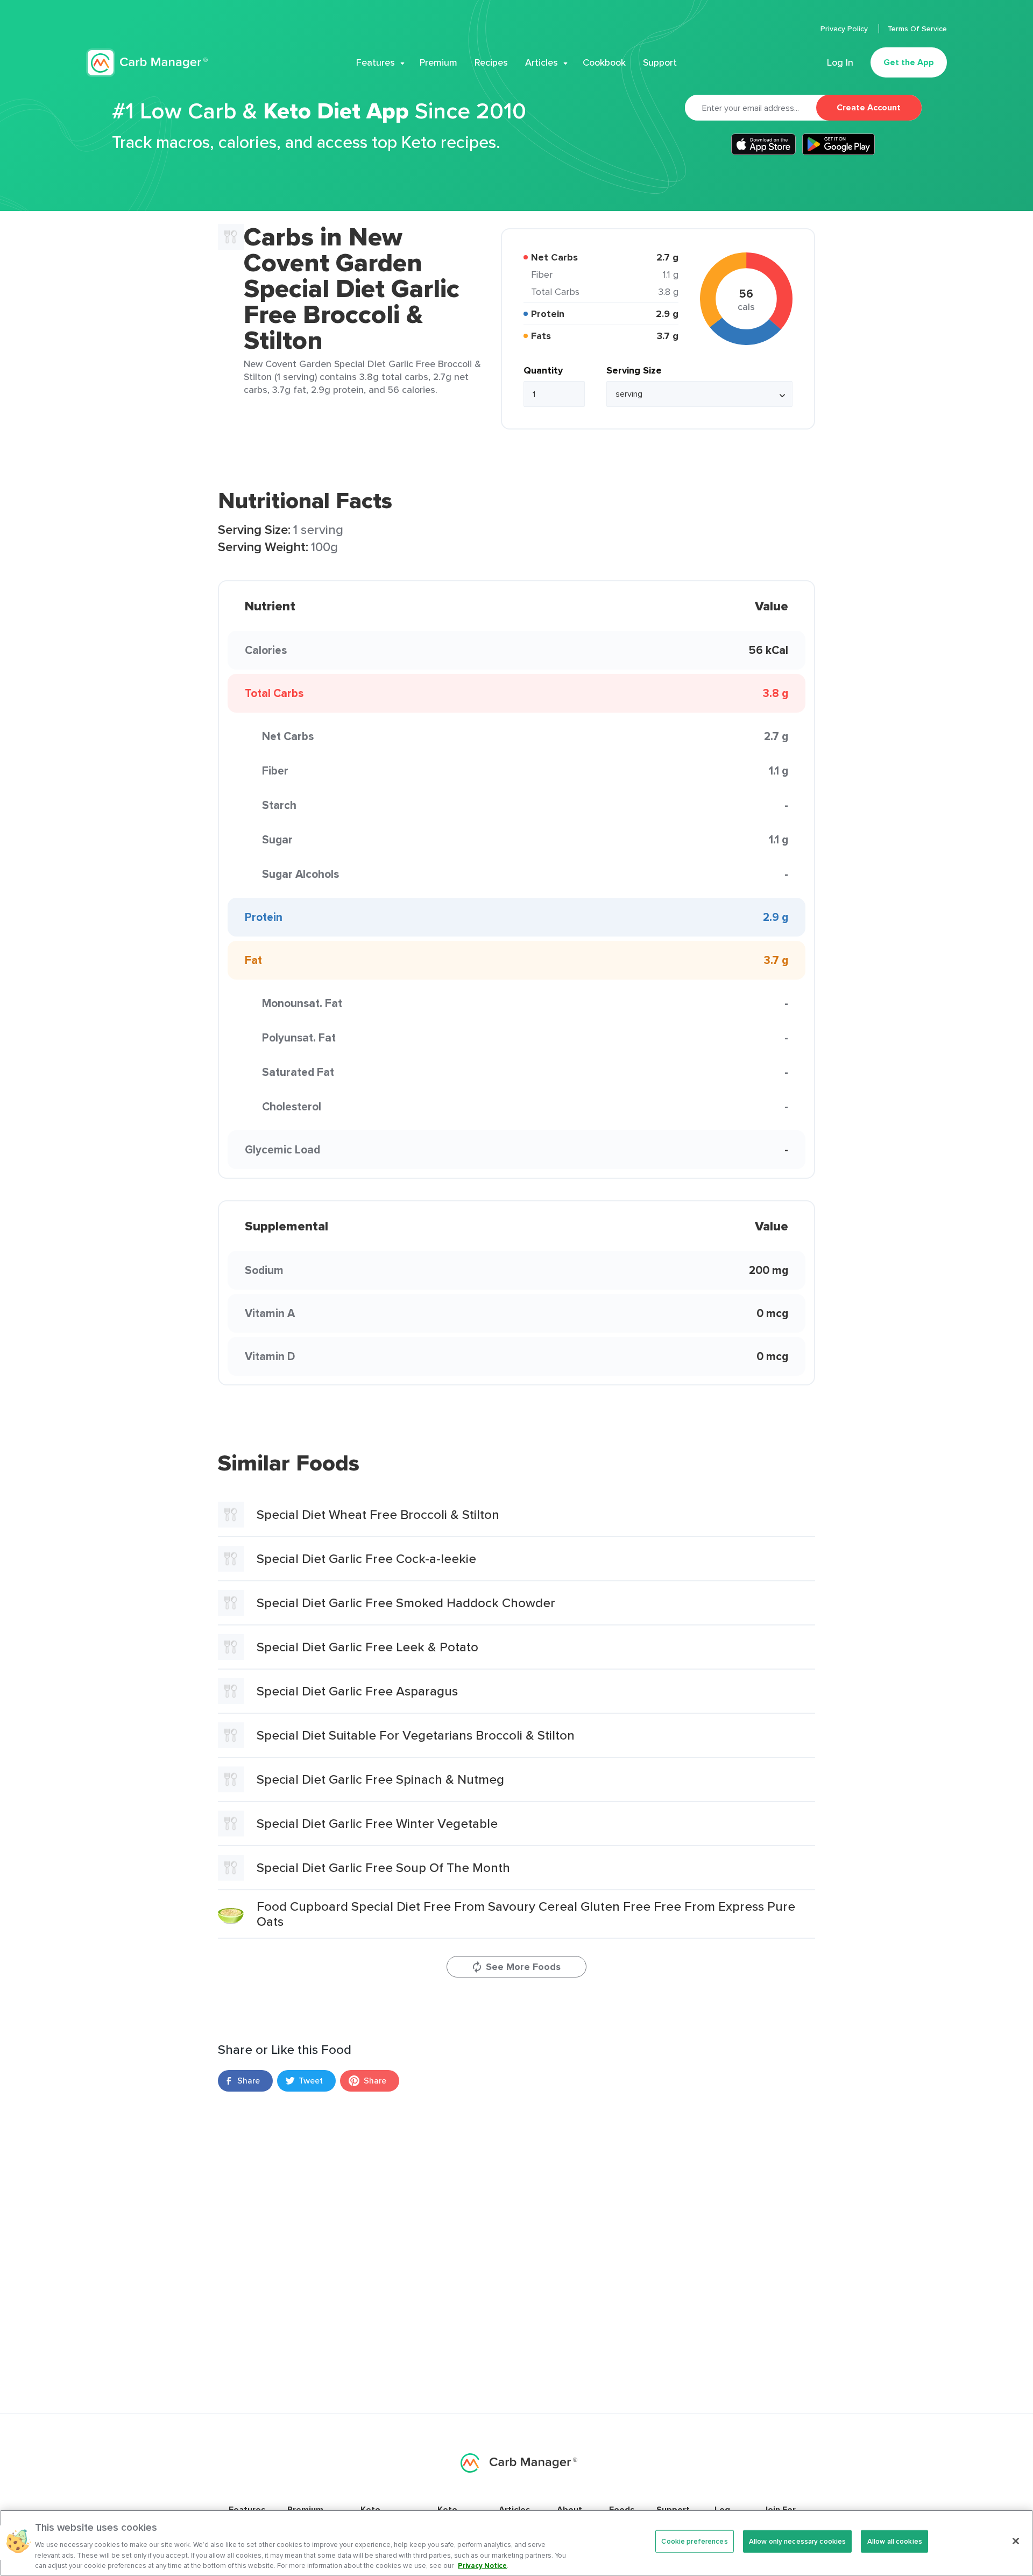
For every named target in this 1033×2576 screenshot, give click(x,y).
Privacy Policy (845, 29)
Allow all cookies (895, 2541)
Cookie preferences (694, 2541)
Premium (438, 62)
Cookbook (604, 62)
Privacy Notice (482, 2565)
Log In (840, 62)
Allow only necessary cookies (798, 2541)
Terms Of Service (917, 29)
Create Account (869, 107)
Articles (542, 62)
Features (376, 62)
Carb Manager (147, 63)
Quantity (543, 370)
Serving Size (634, 370)
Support (660, 62)
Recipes (491, 62)
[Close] (1016, 2541)
